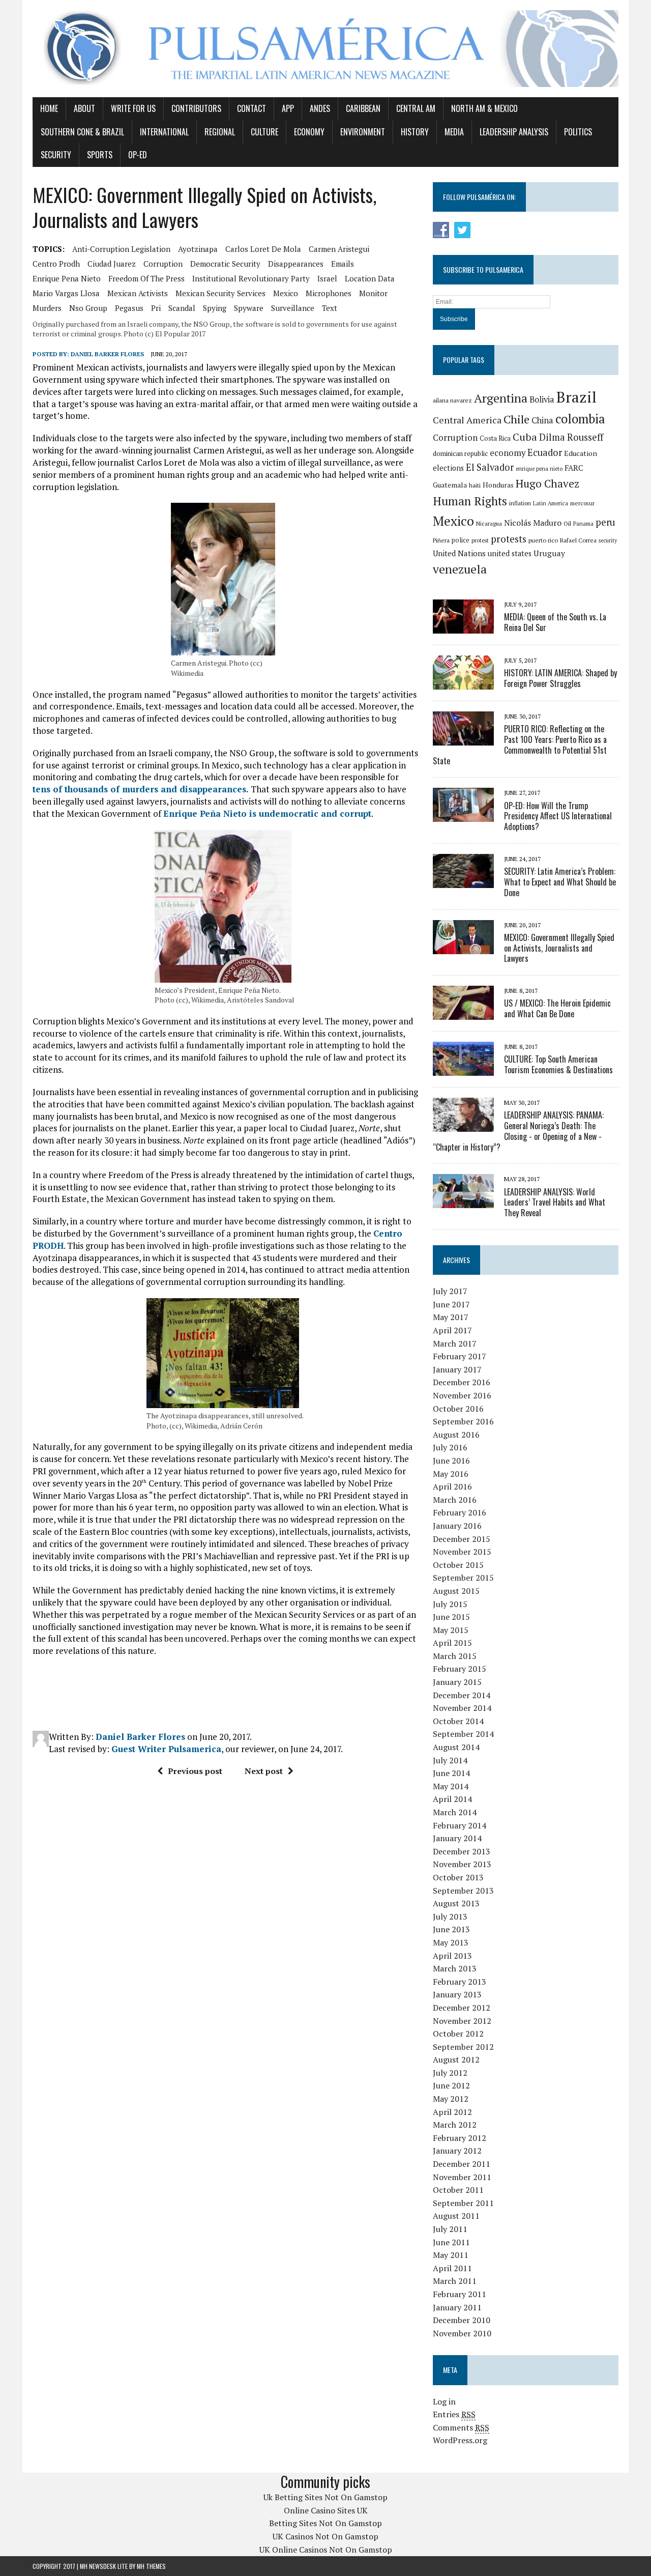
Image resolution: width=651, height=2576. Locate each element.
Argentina (501, 398)
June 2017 (451, 1304)
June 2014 (451, 1773)
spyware (249, 308)
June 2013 (451, 1929)
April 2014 (452, 1799)
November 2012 (462, 2021)
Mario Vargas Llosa (66, 293)
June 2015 (451, 1617)
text (330, 308)
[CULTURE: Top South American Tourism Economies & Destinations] (463, 1069)
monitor (373, 293)
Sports (100, 155)
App (288, 108)
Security (56, 155)
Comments (461, 2427)
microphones (329, 293)
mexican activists (138, 293)
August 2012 (456, 2059)
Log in (444, 2401)
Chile (516, 419)
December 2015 (462, 1539)
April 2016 (452, 1486)
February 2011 (460, 2294)
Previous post (195, 1771)
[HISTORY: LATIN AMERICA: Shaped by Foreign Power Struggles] (463, 682)
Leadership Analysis (514, 132)
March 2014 (455, 1812)
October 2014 (458, 1721)
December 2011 (462, 2164)
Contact (251, 108)
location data (370, 278)
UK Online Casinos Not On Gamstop (326, 2550)
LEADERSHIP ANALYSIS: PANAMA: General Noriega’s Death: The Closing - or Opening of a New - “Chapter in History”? (518, 1131)
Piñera (441, 540)
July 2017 (450, 1291)
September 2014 (463, 1734)
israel (327, 278)
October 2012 (458, 2034)
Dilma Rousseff (571, 437)
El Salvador (490, 467)
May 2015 (451, 1630)
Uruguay (549, 553)
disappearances (296, 264)
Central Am (416, 108)
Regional (220, 132)
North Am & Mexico (484, 108)
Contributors (196, 108)
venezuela (460, 569)
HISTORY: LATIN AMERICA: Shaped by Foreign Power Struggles (560, 678)
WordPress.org (460, 2440)
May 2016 (451, 1474)
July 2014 (450, 1760)
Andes (320, 108)
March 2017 (455, 1343)
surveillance (293, 308)
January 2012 (457, 2151)
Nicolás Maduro (533, 523)
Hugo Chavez (548, 483)
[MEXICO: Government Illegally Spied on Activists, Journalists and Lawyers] (463, 947)
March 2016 (455, 1500)
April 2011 (452, 2268)
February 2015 (460, 1669)
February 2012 (460, 2138)
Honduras (498, 485)
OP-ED (138, 155)
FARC (574, 468)
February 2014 (460, 1825)
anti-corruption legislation (121, 249)
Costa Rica (495, 438)
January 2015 (457, 1682)
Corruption (163, 264)
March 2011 (455, 2281)
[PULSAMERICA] (325, 49)
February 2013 (460, 1982)
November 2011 (462, 2177)
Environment (363, 132)
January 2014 (457, 1838)
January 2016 (457, 1526)
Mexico (286, 293)
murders (47, 308)
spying (215, 308)
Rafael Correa (578, 540)
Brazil (576, 397)
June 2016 (451, 1461)
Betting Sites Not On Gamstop (325, 2523)
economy (508, 453)
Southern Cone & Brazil (82, 132)
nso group (88, 308)
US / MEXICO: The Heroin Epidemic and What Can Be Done (557, 1008)
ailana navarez (452, 400)
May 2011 (451, 2255)
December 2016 (462, 1382)
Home (49, 108)
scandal (182, 308)
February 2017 (460, 1356)
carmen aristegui (339, 249)
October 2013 (458, 1877)
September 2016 (463, 1421)
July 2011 (450, 2229)
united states (510, 553)
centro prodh (56, 264)
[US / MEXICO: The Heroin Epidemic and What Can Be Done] (463, 1013)
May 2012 (451, 2099)
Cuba (525, 437)
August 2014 (456, 1747)
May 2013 (451, 1942)
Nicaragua (489, 523)
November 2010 (462, 2333)
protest (480, 540)
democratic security (225, 264)
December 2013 (462, 1851)
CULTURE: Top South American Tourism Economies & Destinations (558, 1064)
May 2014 (451, 1786)
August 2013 (456, 1903)
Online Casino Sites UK (326, 2510)
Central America (467, 420)
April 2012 (452, 2112)
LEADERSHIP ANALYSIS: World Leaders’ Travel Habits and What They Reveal (555, 1203)
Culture (264, 132)
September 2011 (463, 2203)
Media (454, 132)
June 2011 (451, 2242)
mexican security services (220, 293)
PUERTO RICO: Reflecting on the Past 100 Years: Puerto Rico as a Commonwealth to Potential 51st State (520, 745)
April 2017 (452, 1330)
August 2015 (456, 1591)
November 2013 (462, 1864)
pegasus (129, 308)
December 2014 (462, 1695)
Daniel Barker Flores (107, 354)
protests (509, 539)
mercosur (582, 503)
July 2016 (450, 1447)
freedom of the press (146, 278)
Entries (454, 2414)
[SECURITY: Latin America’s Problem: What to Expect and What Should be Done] (463, 881)
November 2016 (462, 1395)
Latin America (551, 503)
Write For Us (133, 108)
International (164, 132)
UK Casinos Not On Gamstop (325, 2536)
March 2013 (455, 1968)
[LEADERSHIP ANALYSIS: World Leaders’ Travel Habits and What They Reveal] (463, 1201)
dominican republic (460, 453)
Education (581, 453)
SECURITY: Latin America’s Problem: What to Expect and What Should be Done (560, 882)
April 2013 (452, 1956)
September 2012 (463, 2047)
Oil (567, 523)
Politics (578, 132)
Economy (309, 132)
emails (343, 264)
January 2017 (457, 1369)
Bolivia (542, 399)
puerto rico (543, 540)
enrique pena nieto (67, 278)
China (542, 420)
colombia (580, 419)
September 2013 (463, 1891)
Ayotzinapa (198, 249)
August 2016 (456, 1435)
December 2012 (462, 2008)
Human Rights (470, 501)
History (415, 132)
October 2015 (458, 1565)
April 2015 (452, 1643)
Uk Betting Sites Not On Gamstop (325, 2497)
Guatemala (450, 485)
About (84, 108)
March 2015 (455, 1656)
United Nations (459, 553)
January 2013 (457, 1994)
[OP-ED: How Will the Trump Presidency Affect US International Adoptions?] (463, 815)
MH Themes (151, 2566)
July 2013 (450, 1916)
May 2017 (451, 1317)
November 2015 (462, 1552)
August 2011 (456, 2216)
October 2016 (458, 1409)
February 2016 (460, 1512)
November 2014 (462, 1708)
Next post (264, 1771)
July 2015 (450, 1604)
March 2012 (455, 2125)
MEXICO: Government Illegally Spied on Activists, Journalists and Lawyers (559, 948)
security (608, 540)
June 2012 (451, 2085)
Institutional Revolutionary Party (251, 278)
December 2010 (462, 2320)
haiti (475, 485)
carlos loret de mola (263, 249)
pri (156, 308)
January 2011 (457, 2307)
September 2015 (463, 1578)
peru (605, 522)
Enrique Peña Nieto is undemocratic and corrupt (267, 813)
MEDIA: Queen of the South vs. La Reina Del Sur (555, 622)
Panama (583, 524)
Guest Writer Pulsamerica (166, 1749)
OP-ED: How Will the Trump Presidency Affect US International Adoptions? (558, 816)
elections (448, 468)
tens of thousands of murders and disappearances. (141, 789)
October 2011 (458, 2190)
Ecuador (545, 452)
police (461, 540)
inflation (520, 503)
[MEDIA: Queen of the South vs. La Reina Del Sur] (463, 626)
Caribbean (363, 108)
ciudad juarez (112, 264)
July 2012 (450, 2073)
